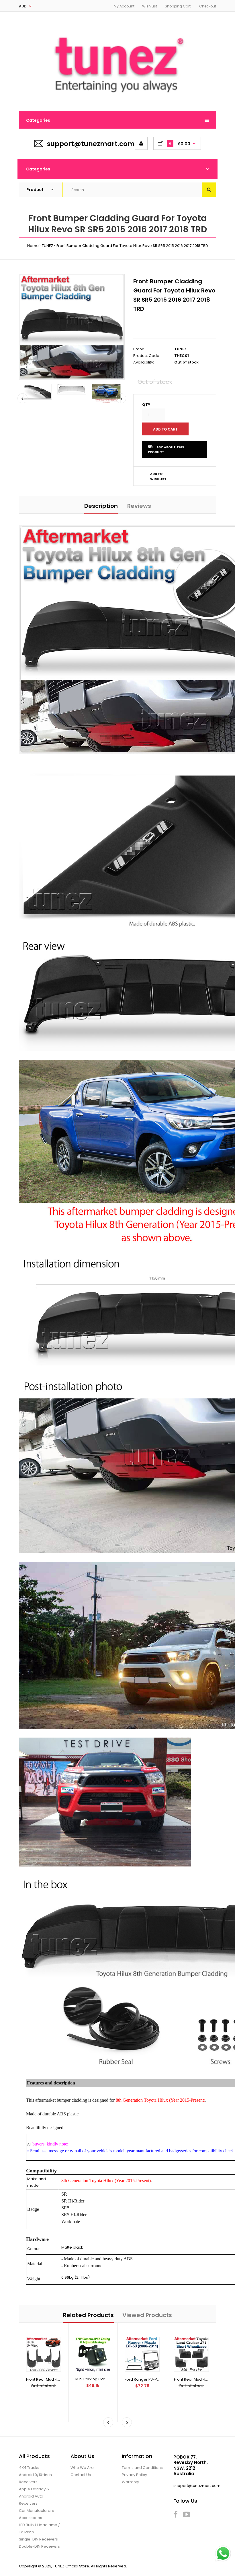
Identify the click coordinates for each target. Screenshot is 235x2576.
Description (101, 506)
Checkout (208, 6)
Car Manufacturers (36, 2511)
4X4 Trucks (29, 2468)
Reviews (139, 506)
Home (33, 246)
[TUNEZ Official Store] (117, 99)
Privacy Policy (134, 2475)
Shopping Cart (178, 6)
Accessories (31, 2518)
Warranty (130, 2482)
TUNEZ (48, 246)
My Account (124, 6)
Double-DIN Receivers (39, 2546)
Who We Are (82, 2468)
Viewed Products (147, 2315)
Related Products (88, 2315)
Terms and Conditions (142, 2468)
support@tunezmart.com (91, 144)
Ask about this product (166, 450)
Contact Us (81, 2475)
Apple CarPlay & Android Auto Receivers (34, 2496)
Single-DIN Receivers (38, 2539)
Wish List (150, 6)
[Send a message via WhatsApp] (223, 2554)
